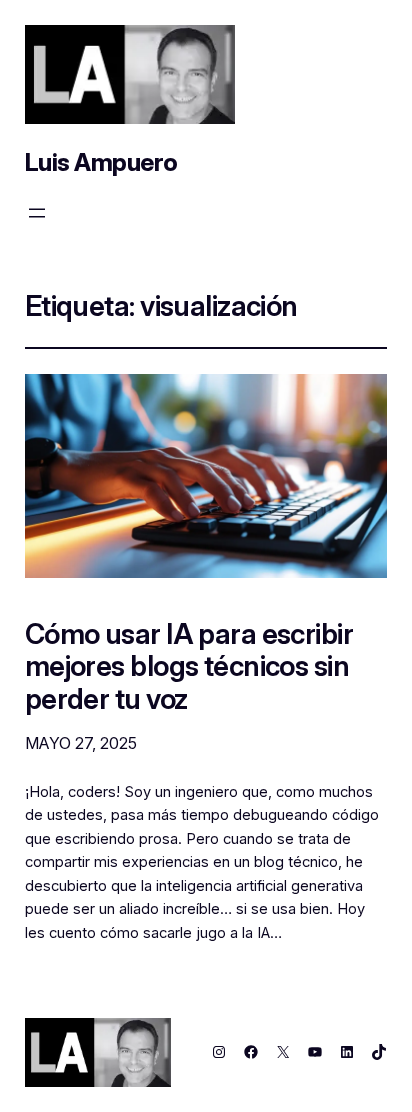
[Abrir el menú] (37, 213)
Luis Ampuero (101, 162)
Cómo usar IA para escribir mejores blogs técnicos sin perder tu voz (189, 666)
